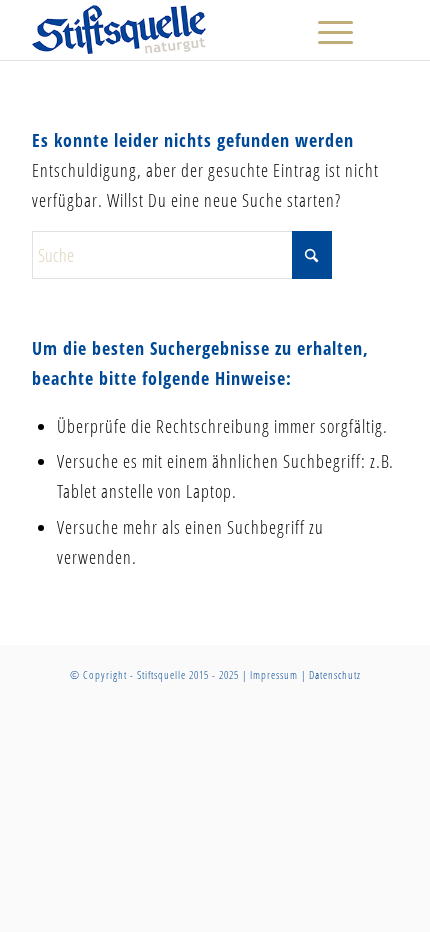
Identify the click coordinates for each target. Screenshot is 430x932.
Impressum (274, 674)
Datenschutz (335, 674)
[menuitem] (325, 30)
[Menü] (325, 30)
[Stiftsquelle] (178, 30)
